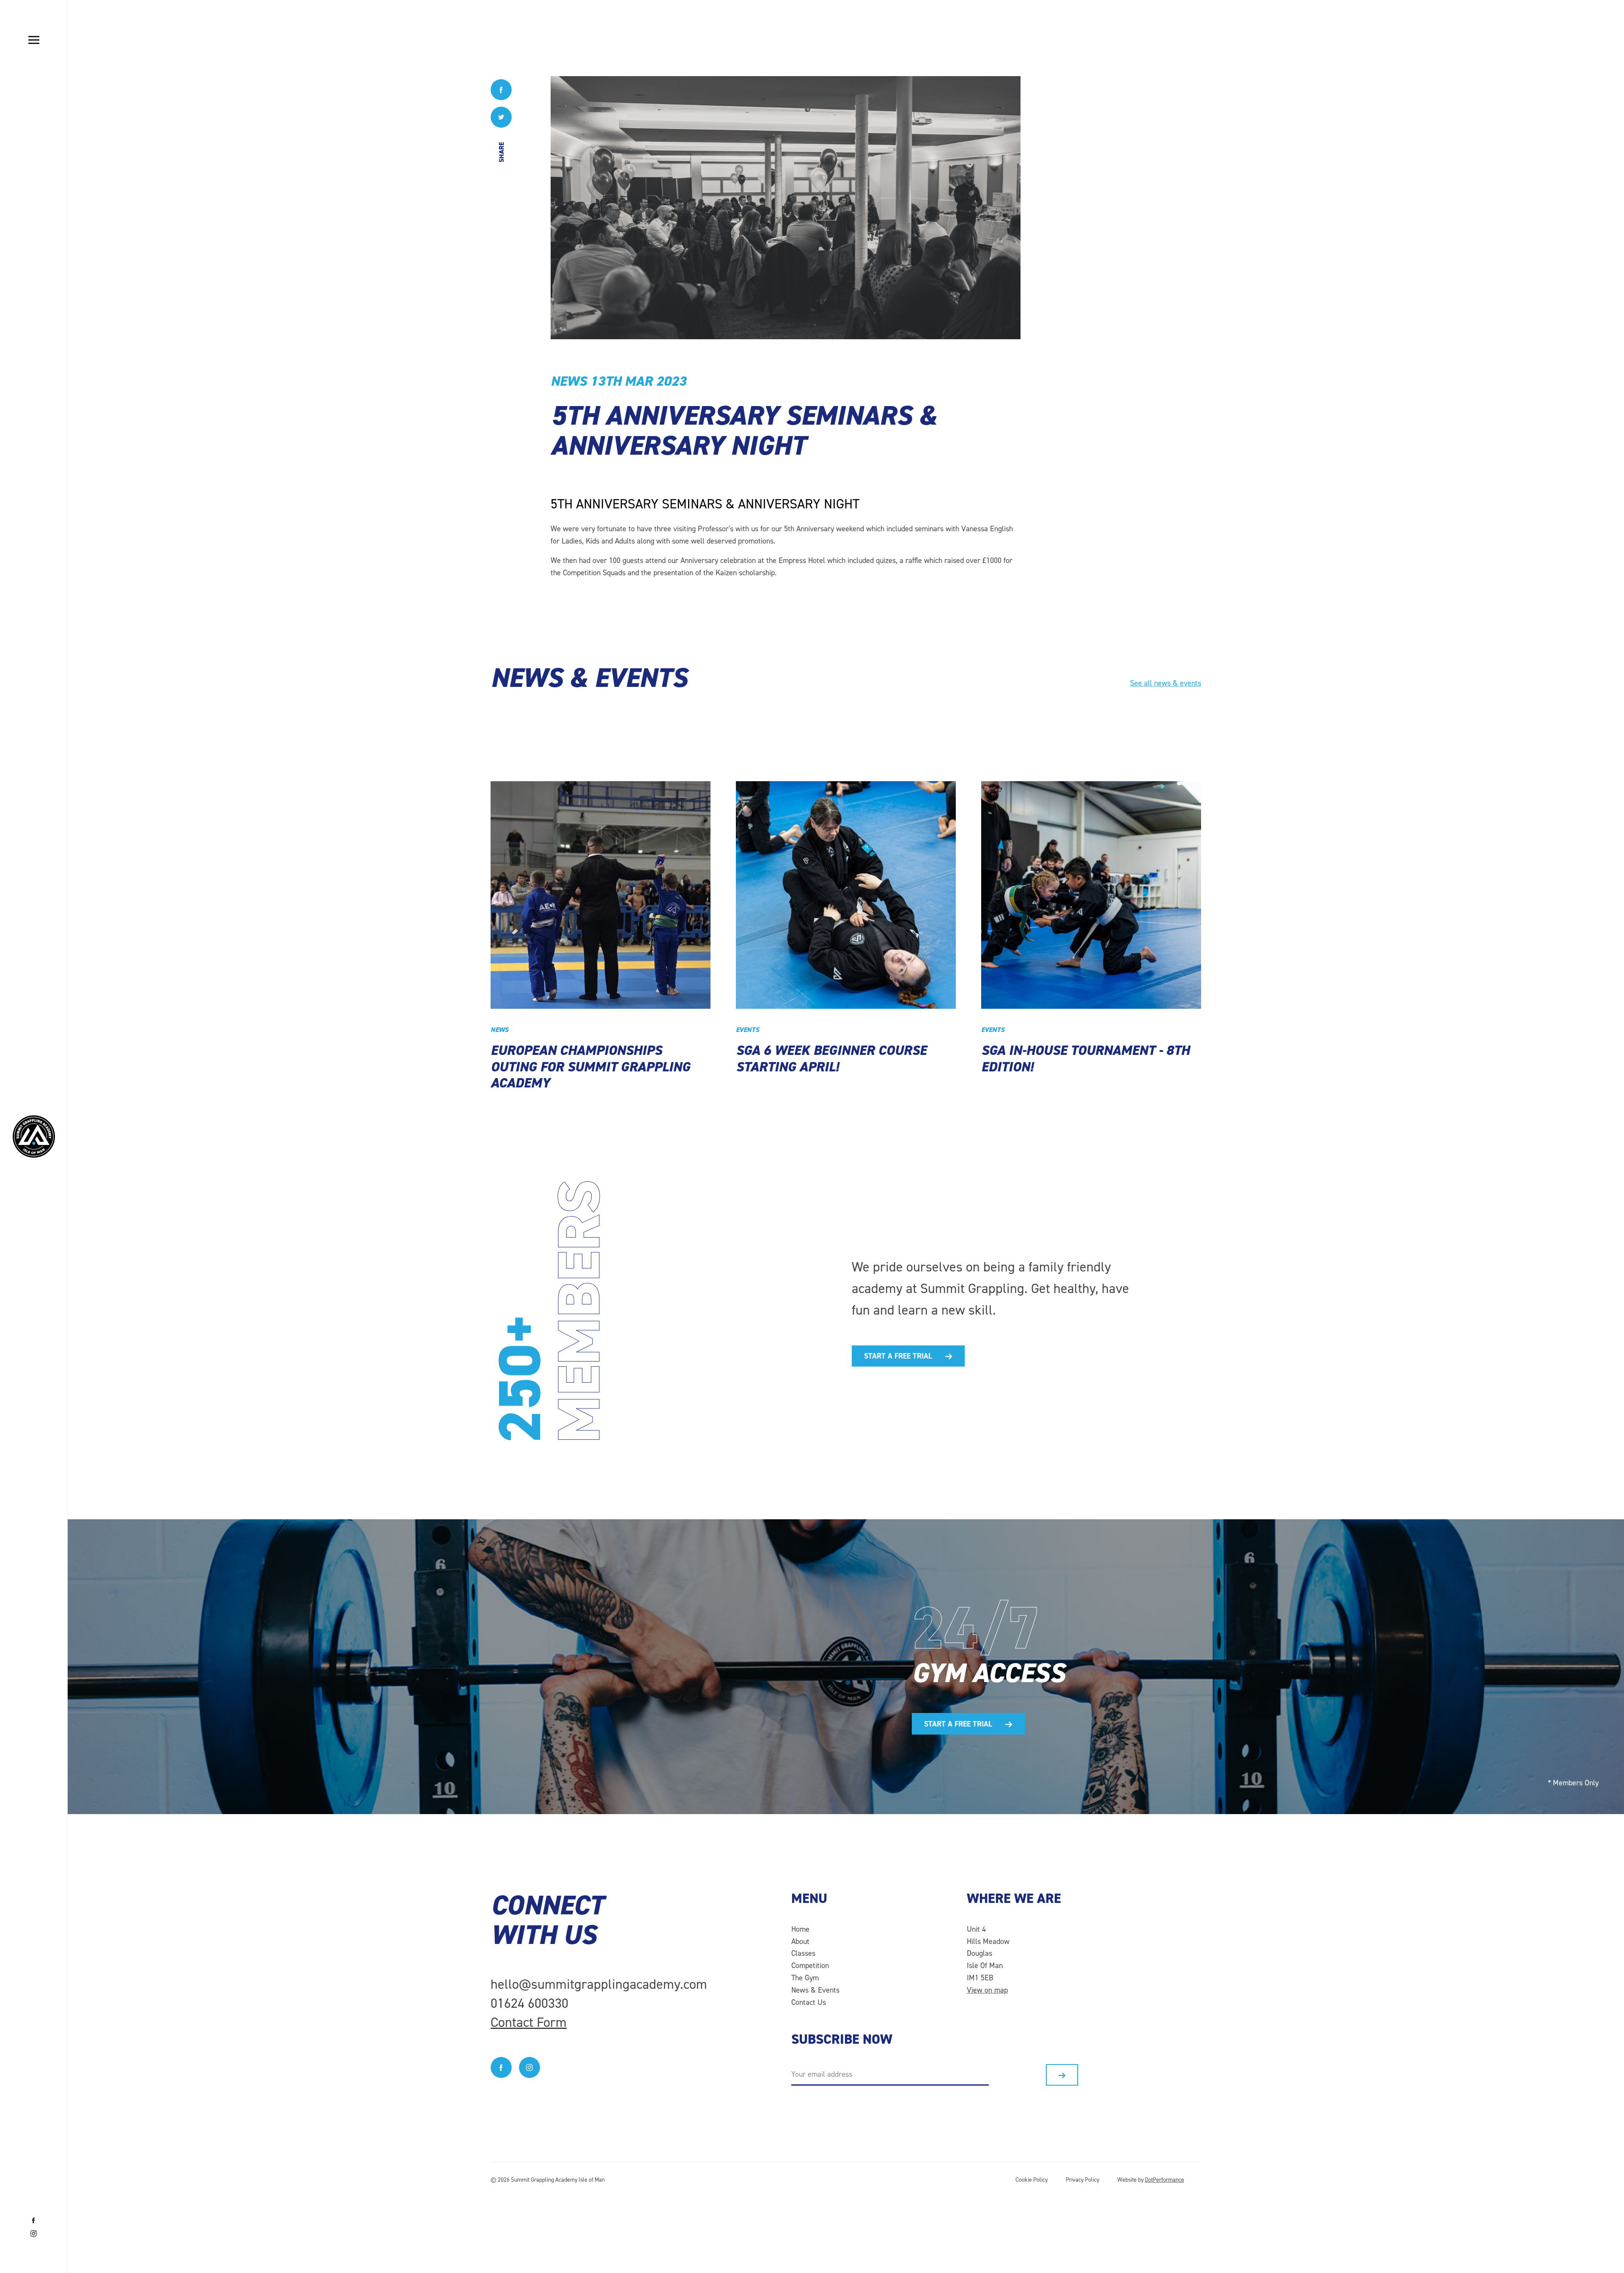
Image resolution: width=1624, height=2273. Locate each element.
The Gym (805, 1978)
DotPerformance (1165, 2180)
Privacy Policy (1082, 2180)
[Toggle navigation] (34, 40)
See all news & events (1166, 683)
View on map (987, 1990)
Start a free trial (898, 1356)
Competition (810, 1966)
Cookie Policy (1031, 2180)
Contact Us (809, 2002)
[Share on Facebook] (501, 90)
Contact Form (529, 2022)
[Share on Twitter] (501, 118)
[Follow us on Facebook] (34, 2221)
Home (800, 1929)
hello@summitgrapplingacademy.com (599, 1984)
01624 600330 (529, 2003)
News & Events (815, 1990)
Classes (803, 1953)
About (800, 1941)
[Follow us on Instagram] (34, 2234)
